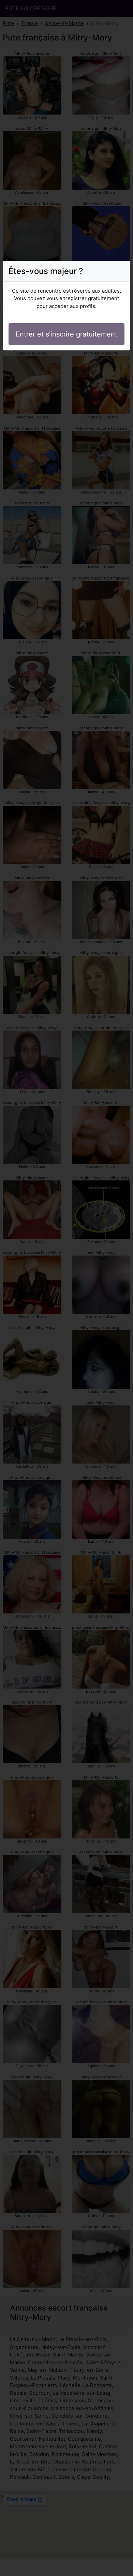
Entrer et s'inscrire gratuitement (66, 334)
